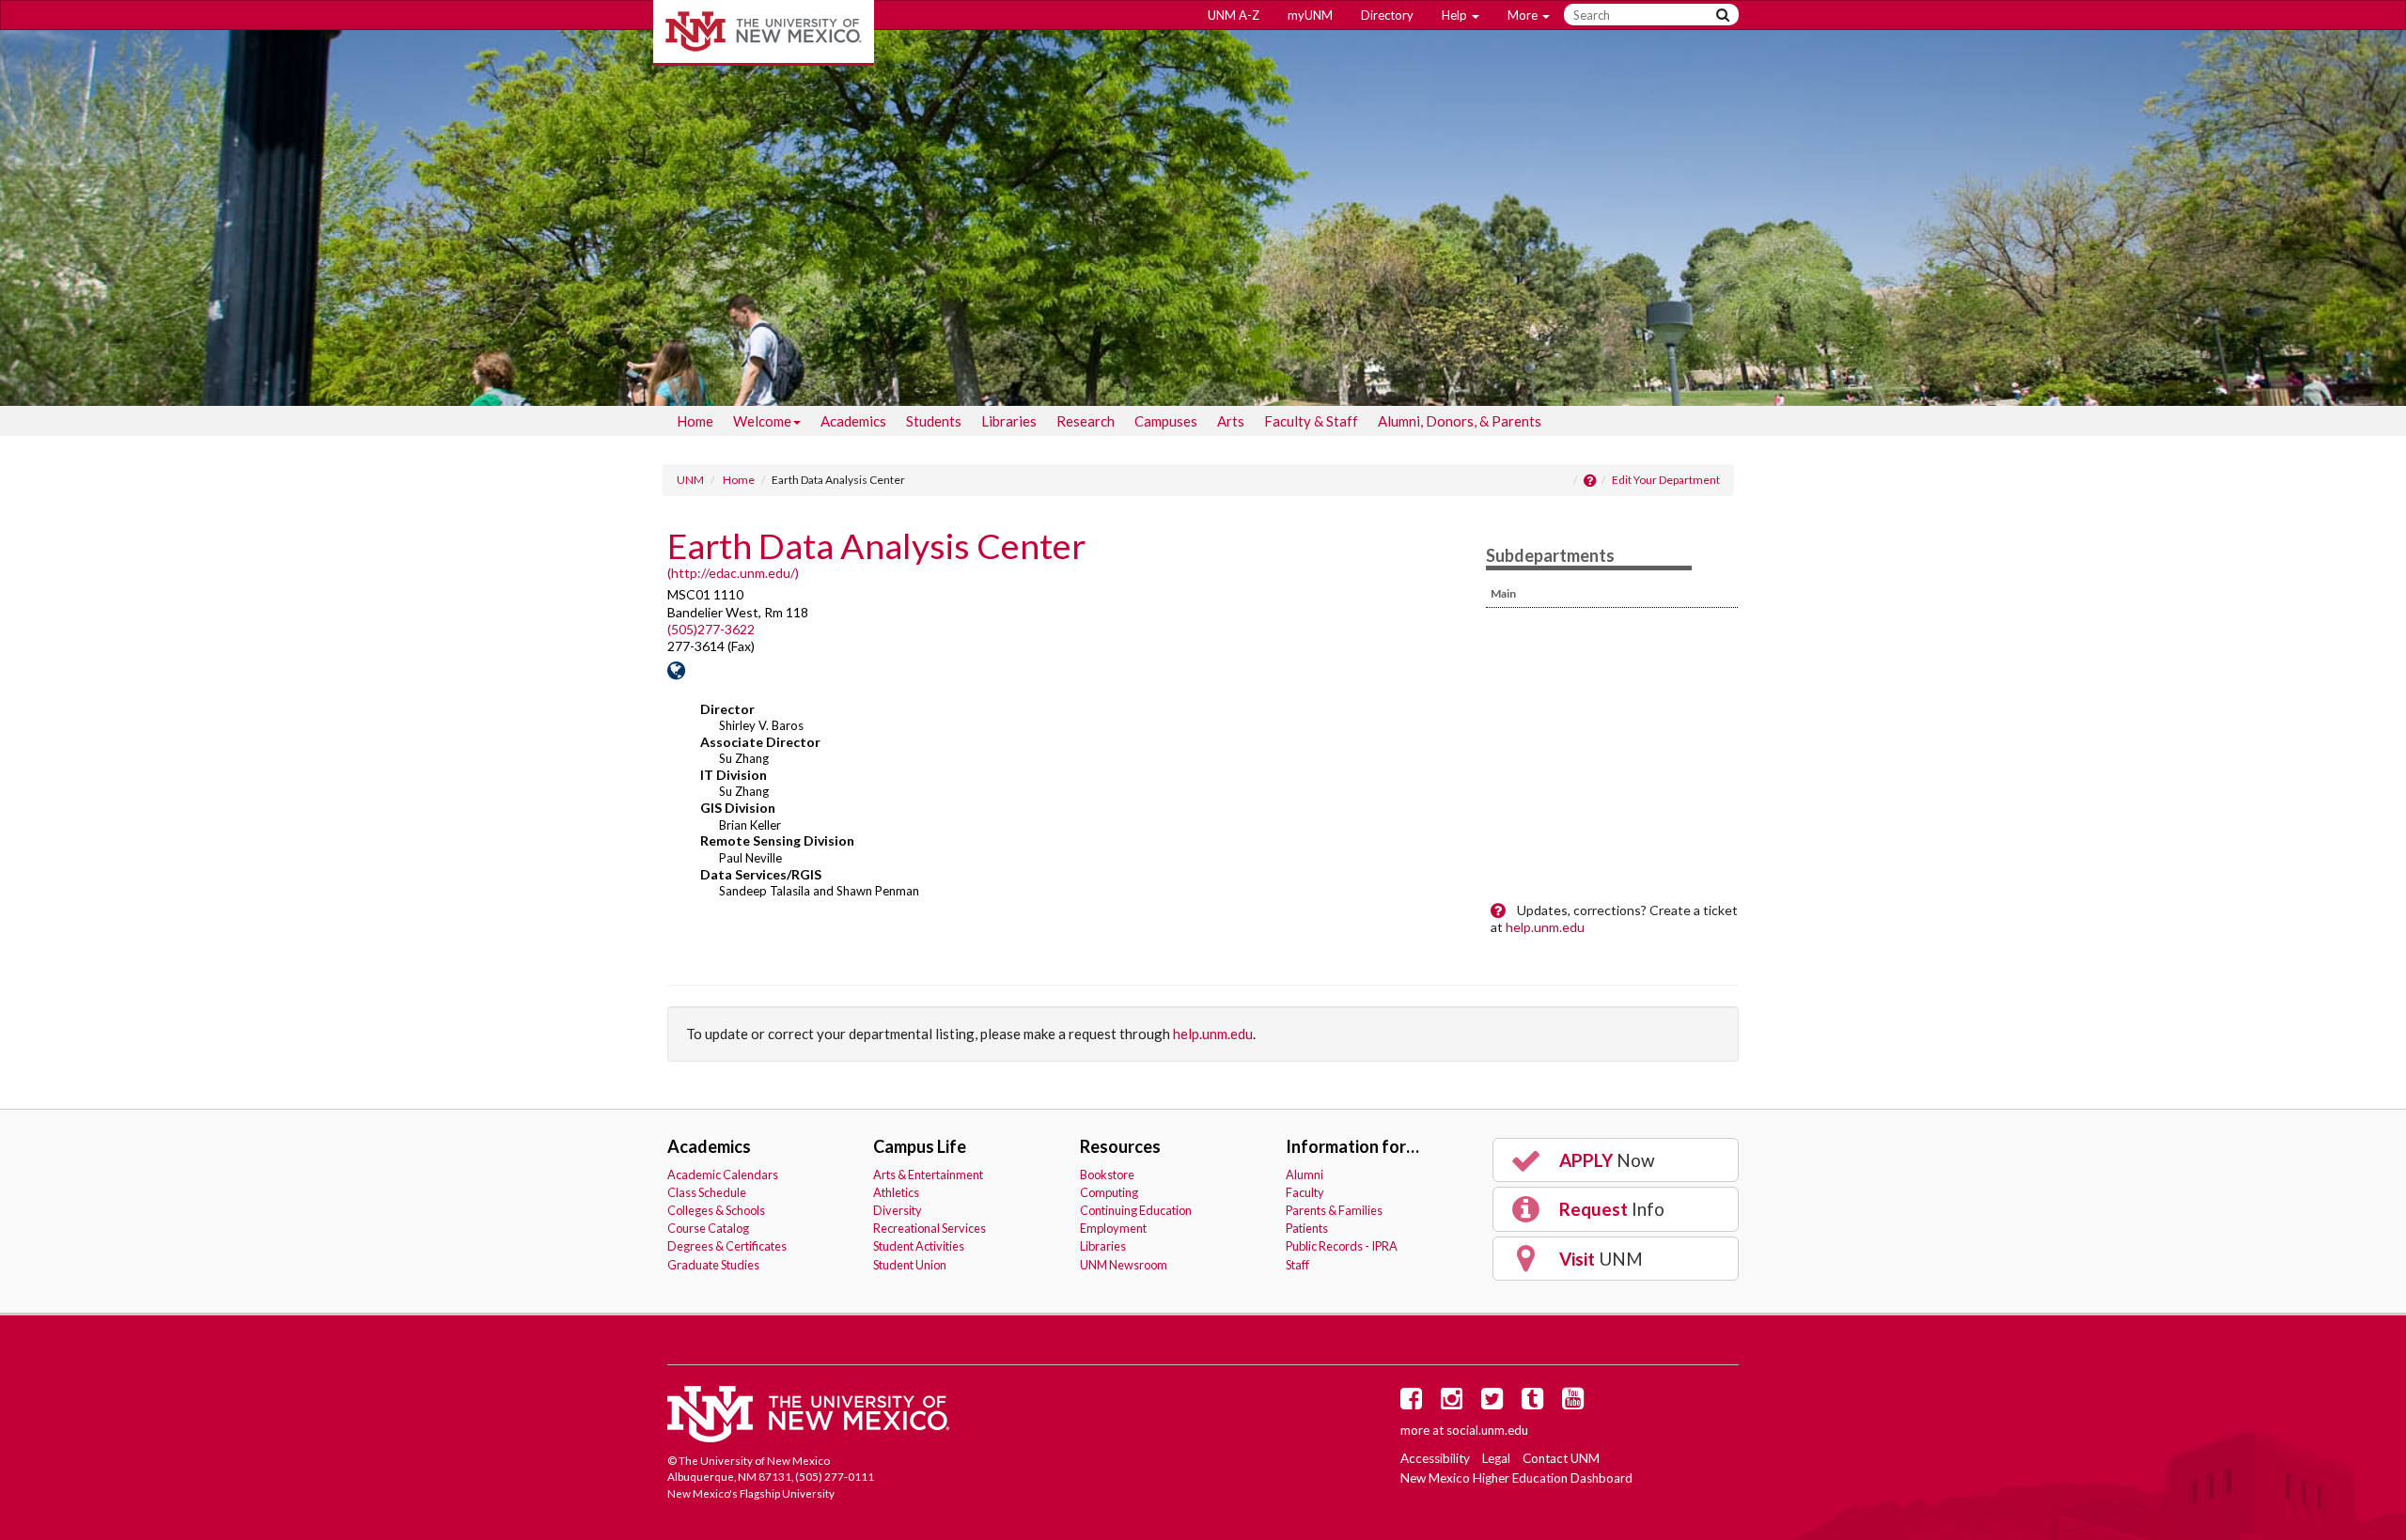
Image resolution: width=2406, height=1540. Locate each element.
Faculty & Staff (1311, 421)
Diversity (898, 1210)
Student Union (910, 1265)
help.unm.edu (1545, 927)
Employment (1113, 1228)
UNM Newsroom (1124, 1265)
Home (695, 421)
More (1524, 15)
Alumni (1305, 1174)
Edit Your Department (1666, 480)
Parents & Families (1334, 1210)
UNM (690, 480)
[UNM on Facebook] (1414, 1403)
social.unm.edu (1487, 1430)
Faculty (1305, 1192)
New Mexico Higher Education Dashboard (1516, 1478)
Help (1456, 15)
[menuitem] (695, 421)
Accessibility (1435, 1458)
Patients (1307, 1228)
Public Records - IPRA (1342, 1246)
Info (1610, 1209)
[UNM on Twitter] (1495, 1403)
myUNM (1310, 15)
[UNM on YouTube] (1576, 1403)
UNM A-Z (1234, 15)
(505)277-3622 (711, 629)
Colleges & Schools (716, 1210)
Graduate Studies (713, 1265)
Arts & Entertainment (928, 1174)
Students (934, 421)
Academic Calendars (723, 1174)
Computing (1109, 1192)
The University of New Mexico (764, 33)
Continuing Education (1136, 1210)
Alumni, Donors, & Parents (1460, 421)
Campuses (1166, 421)
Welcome (762, 421)
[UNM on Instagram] (1455, 1403)
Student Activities (919, 1246)
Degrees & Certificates (727, 1246)
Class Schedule (707, 1192)
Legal (1496, 1458)
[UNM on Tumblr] (1536, 1403)
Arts (1231, 421)
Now (1605, 1160)
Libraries (1009, 421)
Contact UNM (1561, 1458)
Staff (1297, 1265)
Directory (1387, 15)
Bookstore (1107, 1174)
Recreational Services (930, 1228)
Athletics (896, 1192)
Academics (853, 421)
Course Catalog (708, 1228)
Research (1086, 421)
